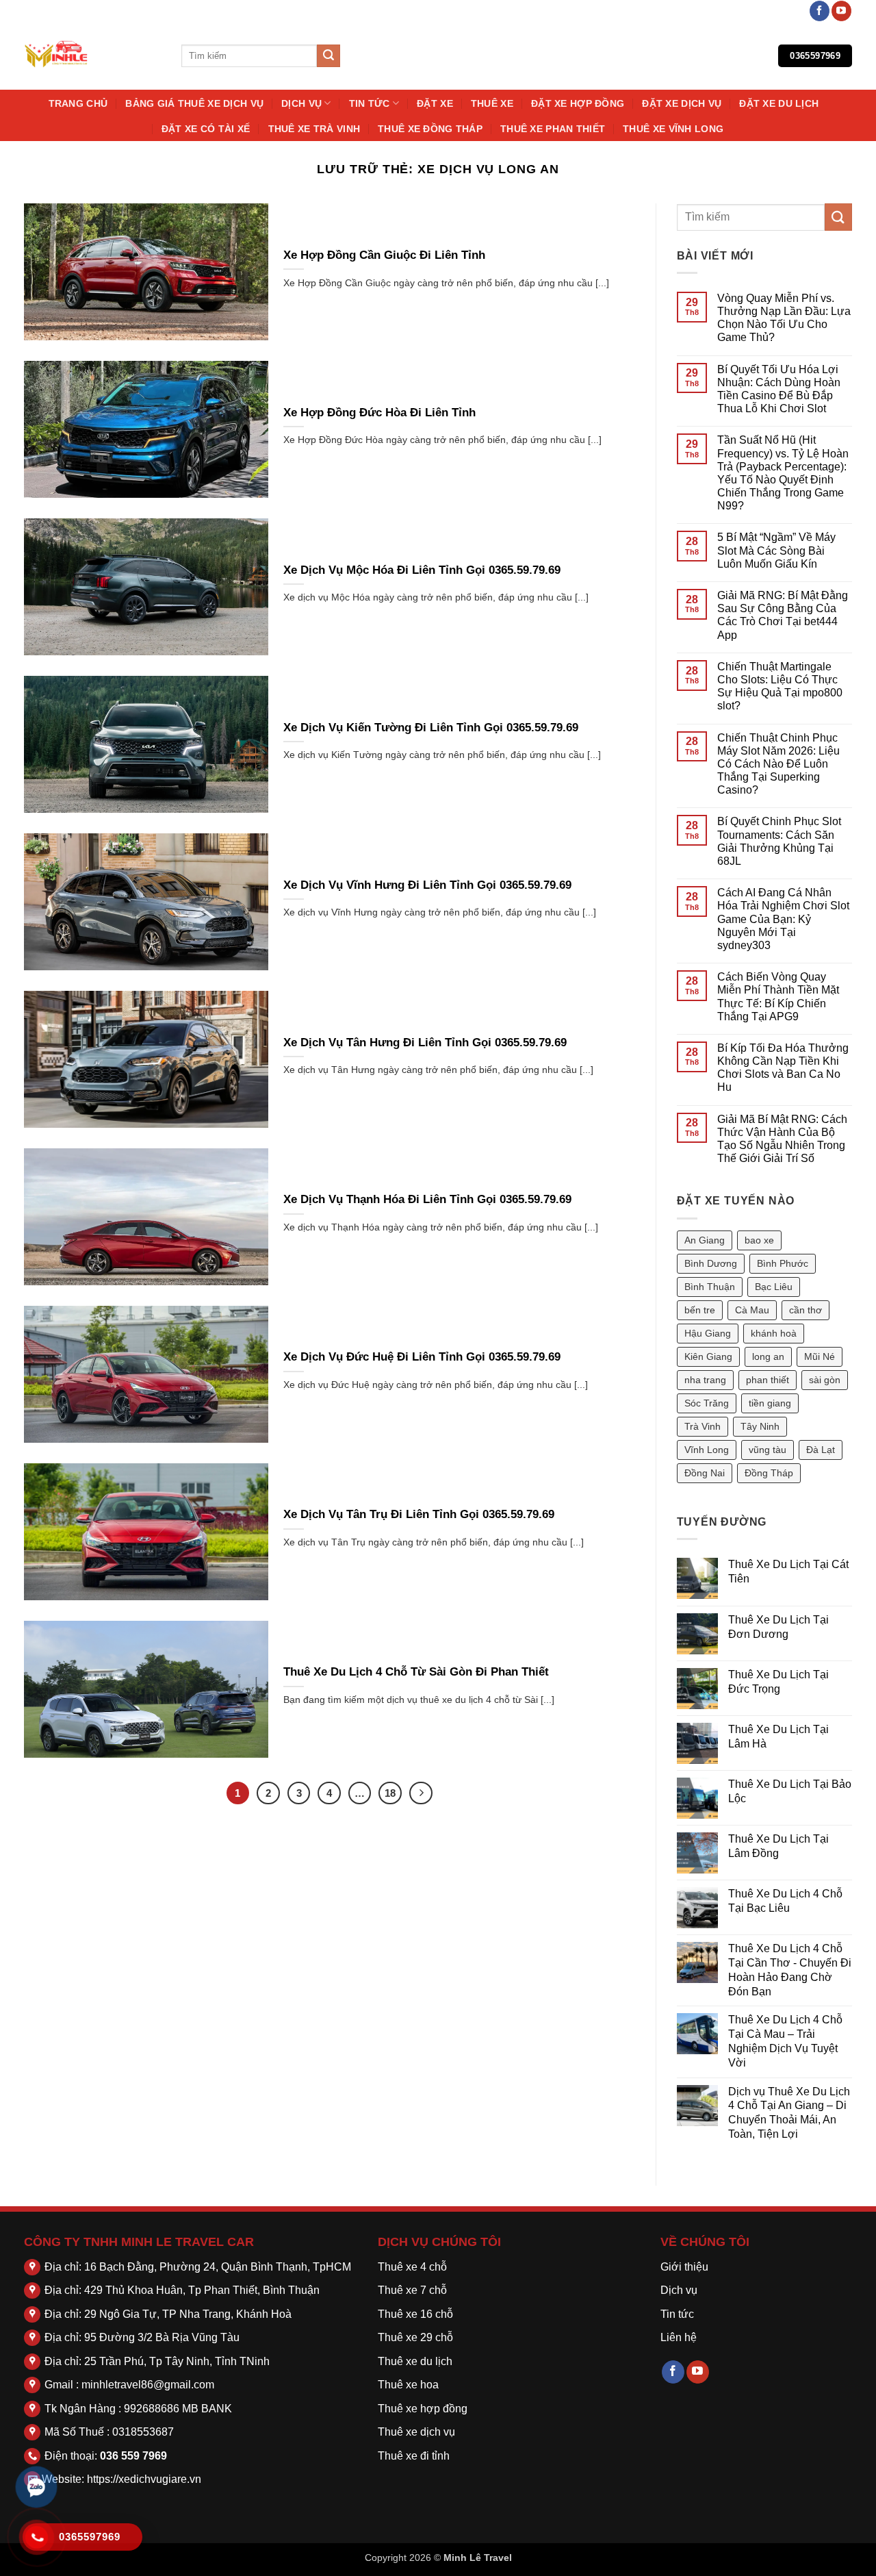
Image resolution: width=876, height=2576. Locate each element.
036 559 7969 (133, 2456)
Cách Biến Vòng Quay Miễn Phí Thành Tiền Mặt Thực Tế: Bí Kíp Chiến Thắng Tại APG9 (778, 997)
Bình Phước (783, 1263)
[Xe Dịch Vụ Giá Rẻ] (92, 56)
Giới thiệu (684, 2267)
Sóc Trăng (707, 1403)
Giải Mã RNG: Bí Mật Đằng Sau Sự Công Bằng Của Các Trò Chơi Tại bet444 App (783, 615)
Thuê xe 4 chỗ (412, 2267)
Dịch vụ (301, 103)
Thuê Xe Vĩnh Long (673, 129)
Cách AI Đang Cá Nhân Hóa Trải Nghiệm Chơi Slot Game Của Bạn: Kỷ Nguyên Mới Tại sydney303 (783, 919)
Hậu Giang (708, 1333)
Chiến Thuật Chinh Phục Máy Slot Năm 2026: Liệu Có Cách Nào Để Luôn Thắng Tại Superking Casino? (778, 764)
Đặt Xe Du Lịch (779, 103)
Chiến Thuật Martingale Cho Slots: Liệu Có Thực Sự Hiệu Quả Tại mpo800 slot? (780, 686)
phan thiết (768, 1380)
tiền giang (770, 1403)
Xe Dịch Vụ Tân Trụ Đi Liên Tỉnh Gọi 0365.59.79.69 (419, 1514)
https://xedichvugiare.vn (144, 2479)
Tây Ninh (760, 1426)
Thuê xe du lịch (415, 2361)
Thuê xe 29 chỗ (415, 2337)
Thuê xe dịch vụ (416, 2432)
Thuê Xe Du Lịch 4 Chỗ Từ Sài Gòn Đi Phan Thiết (416, 1672)
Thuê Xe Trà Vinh (314, 129)
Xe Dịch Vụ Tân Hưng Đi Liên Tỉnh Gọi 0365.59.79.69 (425, 1043)
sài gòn (825, 1380)
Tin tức (370, 103)
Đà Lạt (821, 1450)
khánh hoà (774, 1333)
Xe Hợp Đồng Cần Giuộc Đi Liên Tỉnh (384, 255)
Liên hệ (679, 2337)
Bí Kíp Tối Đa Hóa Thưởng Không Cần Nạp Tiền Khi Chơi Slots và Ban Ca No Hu (783, 1068)
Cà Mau (752, 1310)
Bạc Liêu (774, 1287)
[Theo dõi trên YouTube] (841, 11)
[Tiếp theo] (421, 1793)
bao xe (759, 1240)
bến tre (700, 1310)
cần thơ (806, 1310)
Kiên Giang (708, 1356)
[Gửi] (328, 56)
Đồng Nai (705, 1473)
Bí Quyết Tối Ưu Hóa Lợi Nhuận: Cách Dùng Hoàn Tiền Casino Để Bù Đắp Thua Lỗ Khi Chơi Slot (779, 389)
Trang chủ (78, 103)
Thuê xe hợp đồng (423, 2409)
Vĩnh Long (707, 1450)
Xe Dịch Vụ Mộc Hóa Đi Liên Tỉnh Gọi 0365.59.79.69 (422, 570)
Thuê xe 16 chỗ (415, 2314)
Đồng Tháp (769, 1473)
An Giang (705, 1240)
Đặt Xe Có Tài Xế (206, 129)
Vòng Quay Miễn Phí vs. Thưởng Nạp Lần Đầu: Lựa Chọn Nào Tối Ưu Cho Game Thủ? (784, 318)
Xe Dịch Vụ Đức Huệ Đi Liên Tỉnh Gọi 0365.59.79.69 (422, 1357)
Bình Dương (711, 1263)
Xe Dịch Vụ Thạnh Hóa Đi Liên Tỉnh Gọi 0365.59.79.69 (427, 1199)
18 (390, 1793)
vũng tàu (768, 1450)
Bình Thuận (710, 1287)
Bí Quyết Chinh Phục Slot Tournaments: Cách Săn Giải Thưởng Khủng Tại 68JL (779, 841)
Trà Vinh (703, 1426)
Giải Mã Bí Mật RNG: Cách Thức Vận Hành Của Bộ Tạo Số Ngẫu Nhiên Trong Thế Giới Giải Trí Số (782, 1139)
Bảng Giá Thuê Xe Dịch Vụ (194, 103)
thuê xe (492, 103)
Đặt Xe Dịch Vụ (682, 103)
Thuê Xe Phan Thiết (553, 129)
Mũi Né (820, 1356)
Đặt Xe (435, 103)
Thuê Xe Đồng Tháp (430, 129)
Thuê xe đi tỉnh (414, 2456)
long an (768, 1356)
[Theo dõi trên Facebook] (820, 11)
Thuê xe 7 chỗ (412, 2290)
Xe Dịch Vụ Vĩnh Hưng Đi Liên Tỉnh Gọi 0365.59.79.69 (427, 885)
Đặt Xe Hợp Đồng (578, 103)
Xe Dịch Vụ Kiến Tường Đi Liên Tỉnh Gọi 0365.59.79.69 (431, 728)
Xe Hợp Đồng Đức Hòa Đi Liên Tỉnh (379, 413)
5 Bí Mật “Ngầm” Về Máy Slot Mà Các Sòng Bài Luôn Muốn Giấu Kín (776, 550)
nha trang (705, 1380)
